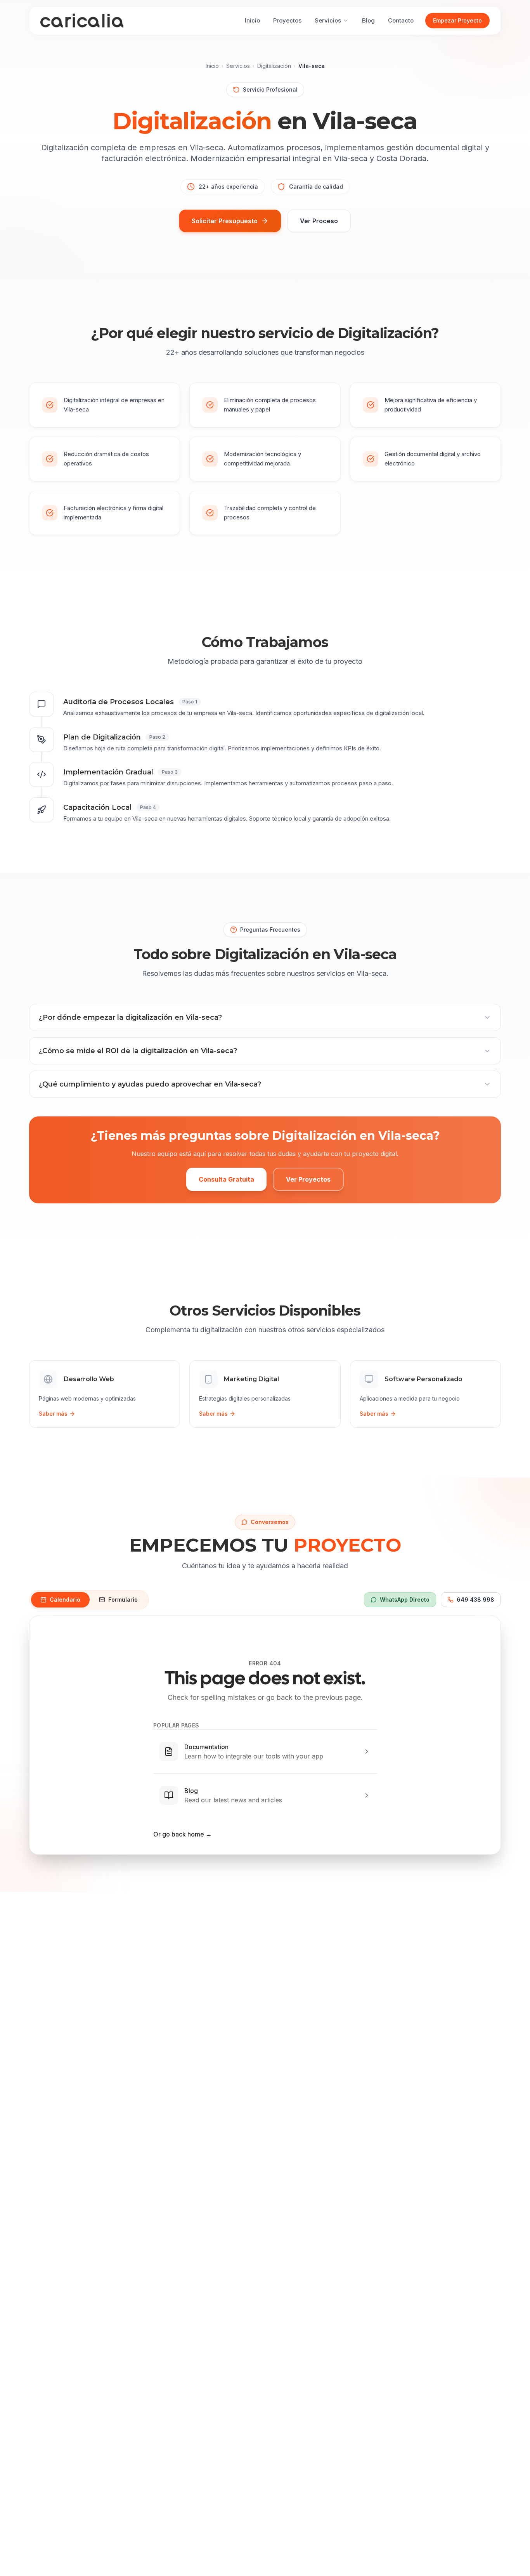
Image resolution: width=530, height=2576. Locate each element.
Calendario (65, 1600)
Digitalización (274, 66)
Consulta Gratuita (226, 1179)
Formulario (123, 1600)
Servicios (238, 66)
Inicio (212, 66)
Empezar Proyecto (457, 20)
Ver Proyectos (308, 1179)
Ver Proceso (319, 221)
